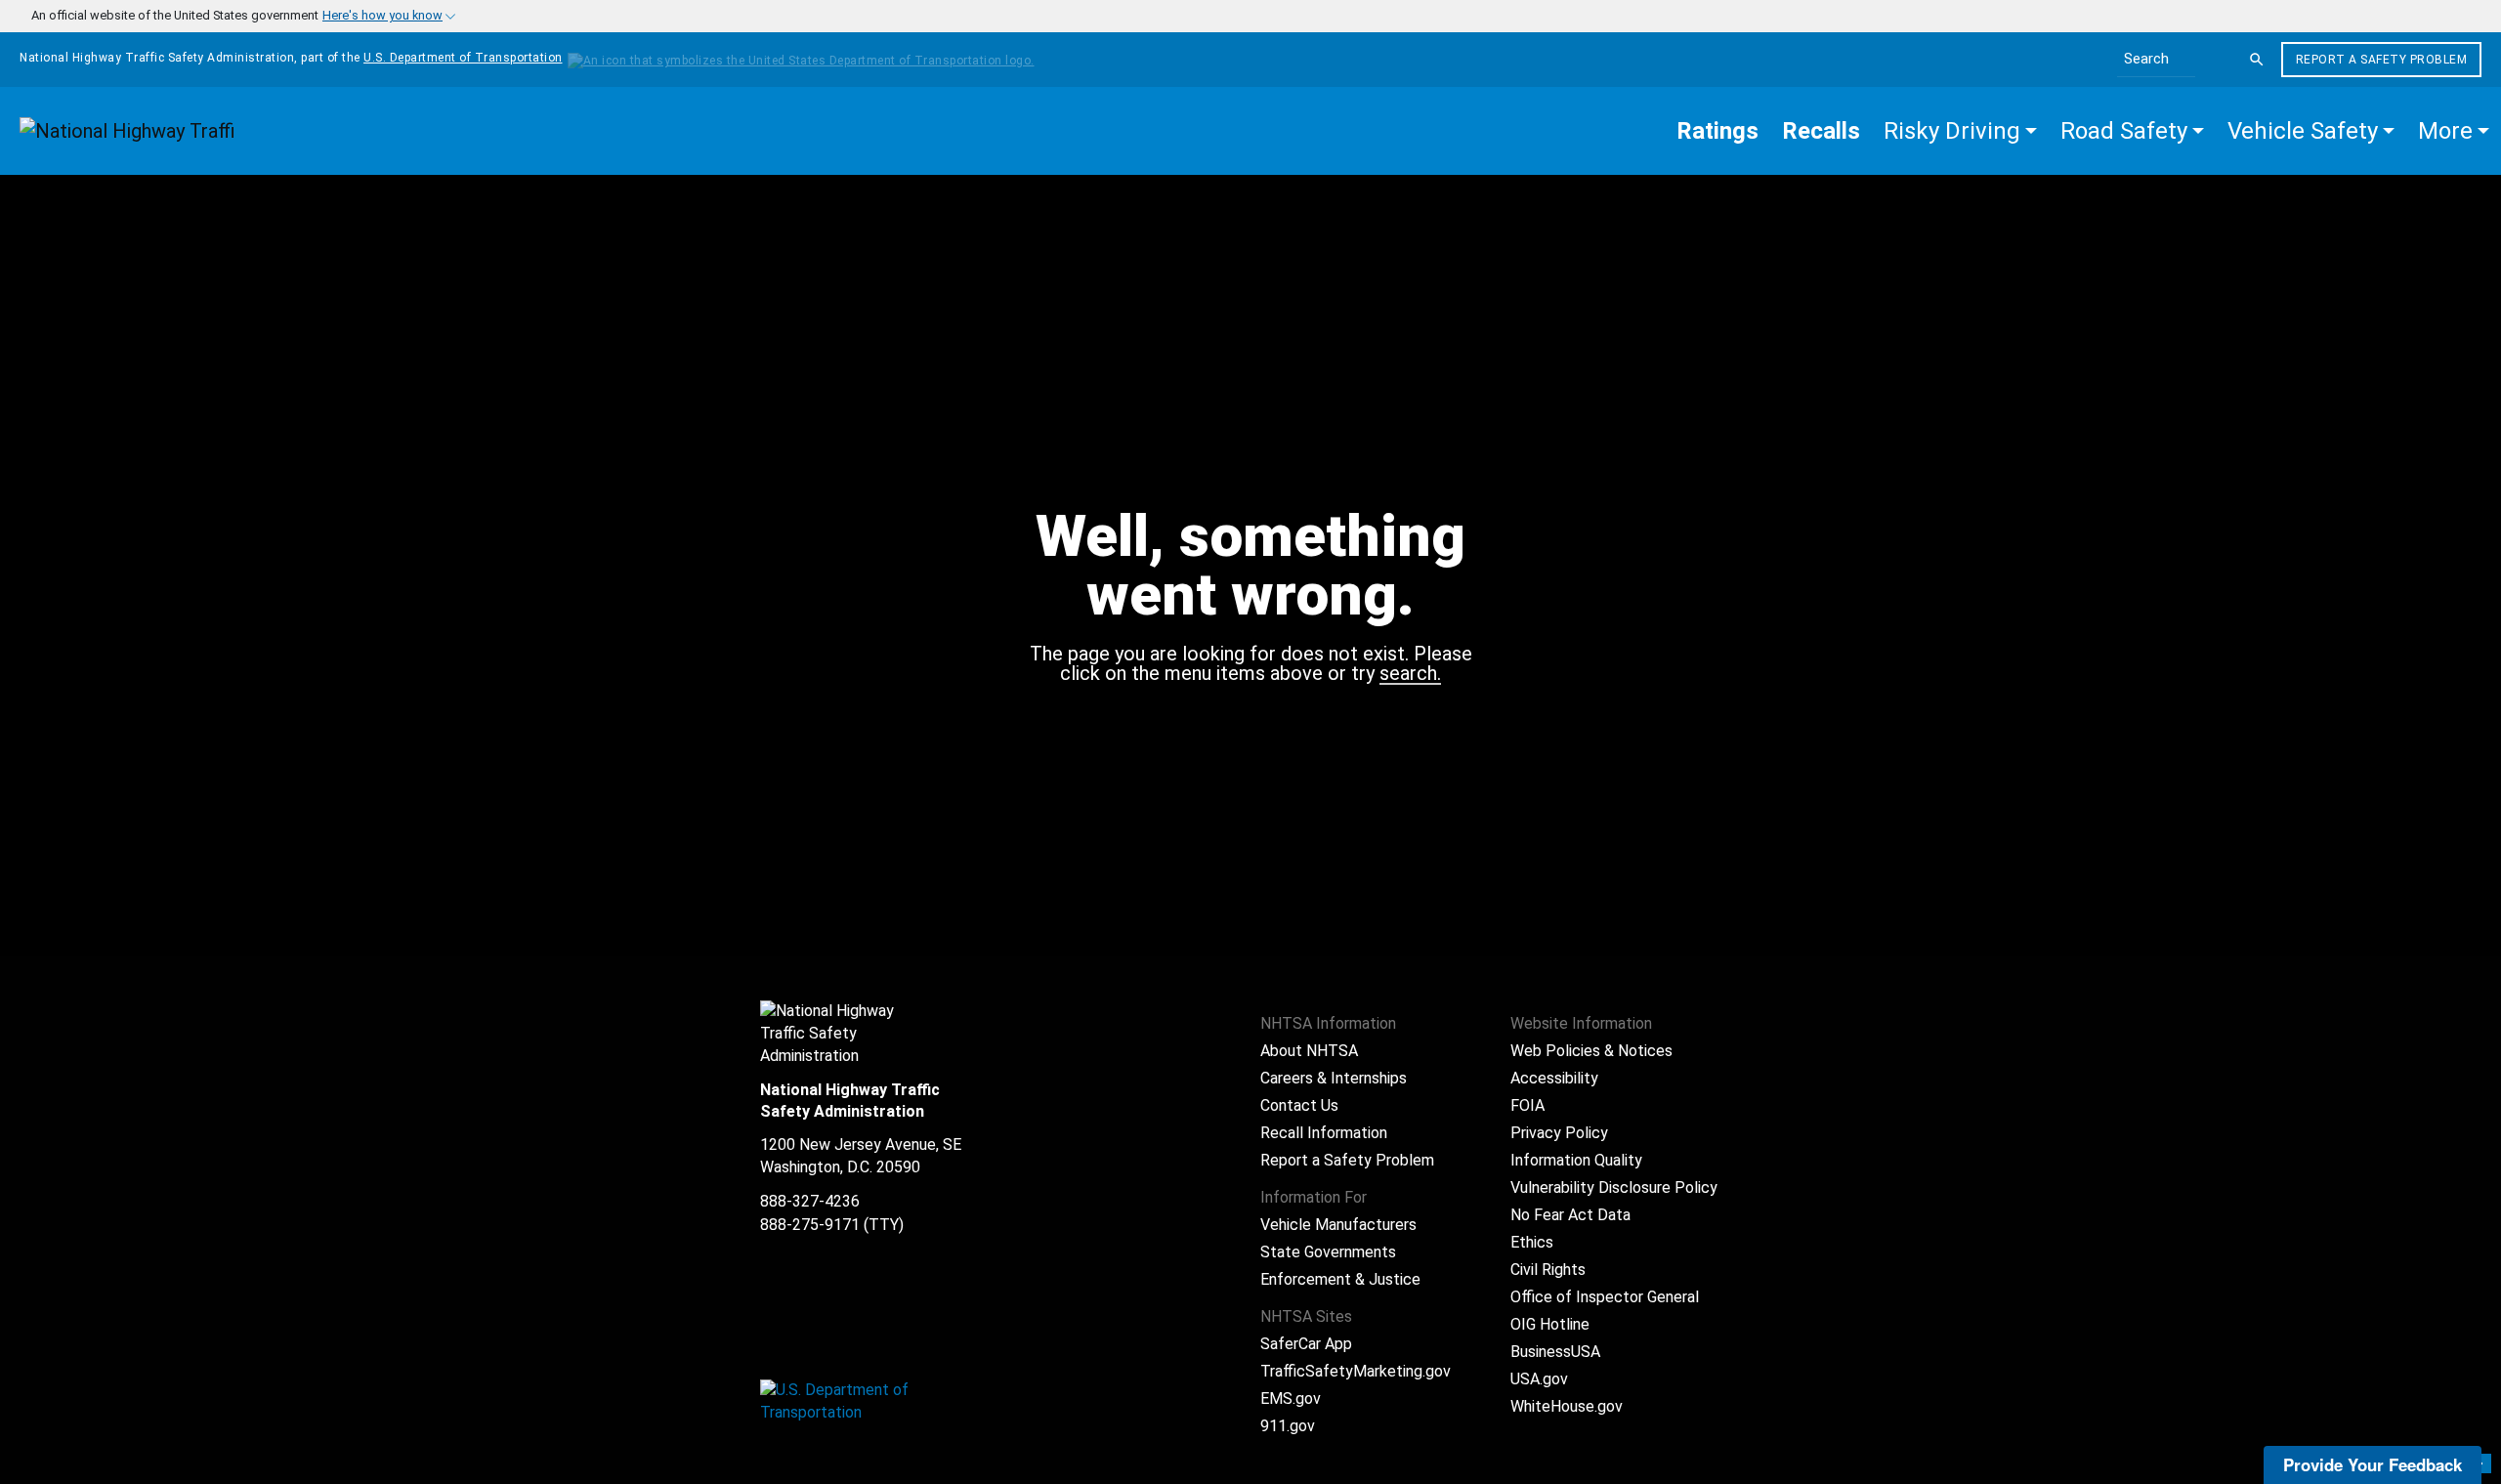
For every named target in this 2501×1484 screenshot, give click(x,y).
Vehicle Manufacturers (1338, 1225)
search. (1410, 674)
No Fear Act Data (1570, 1215)
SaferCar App (1306, 1344)
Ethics (1532, 1242)
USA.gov (1539, 1379)
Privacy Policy (1559, 1133)
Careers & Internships (1334, 1078)
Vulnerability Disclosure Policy (1614, 1187)
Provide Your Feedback (2373, 1464)
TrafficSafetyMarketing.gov (1356, 1371)
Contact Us (1299, 1105)
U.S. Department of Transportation (463, 58)
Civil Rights (1548, 1270)
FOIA (1527, 1105)
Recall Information (1324, 1133)
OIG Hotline (1550, 1324)
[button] (1960, 131)
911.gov (1288, 1426)
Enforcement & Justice (1340, 1279)
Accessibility (1554, 1078)
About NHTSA (1309, 1051)
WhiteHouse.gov (1567, 1406)
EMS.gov (1291, 1399)
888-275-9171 (810, 1225)
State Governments (1328, 1252)
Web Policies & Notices (1591, 1051)
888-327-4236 (810, 1201)
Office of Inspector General (1605, 1297)
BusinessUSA (1555, 1352)
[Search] (2257, 60)
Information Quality (1576, 1160)
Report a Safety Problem (2382, 60)
